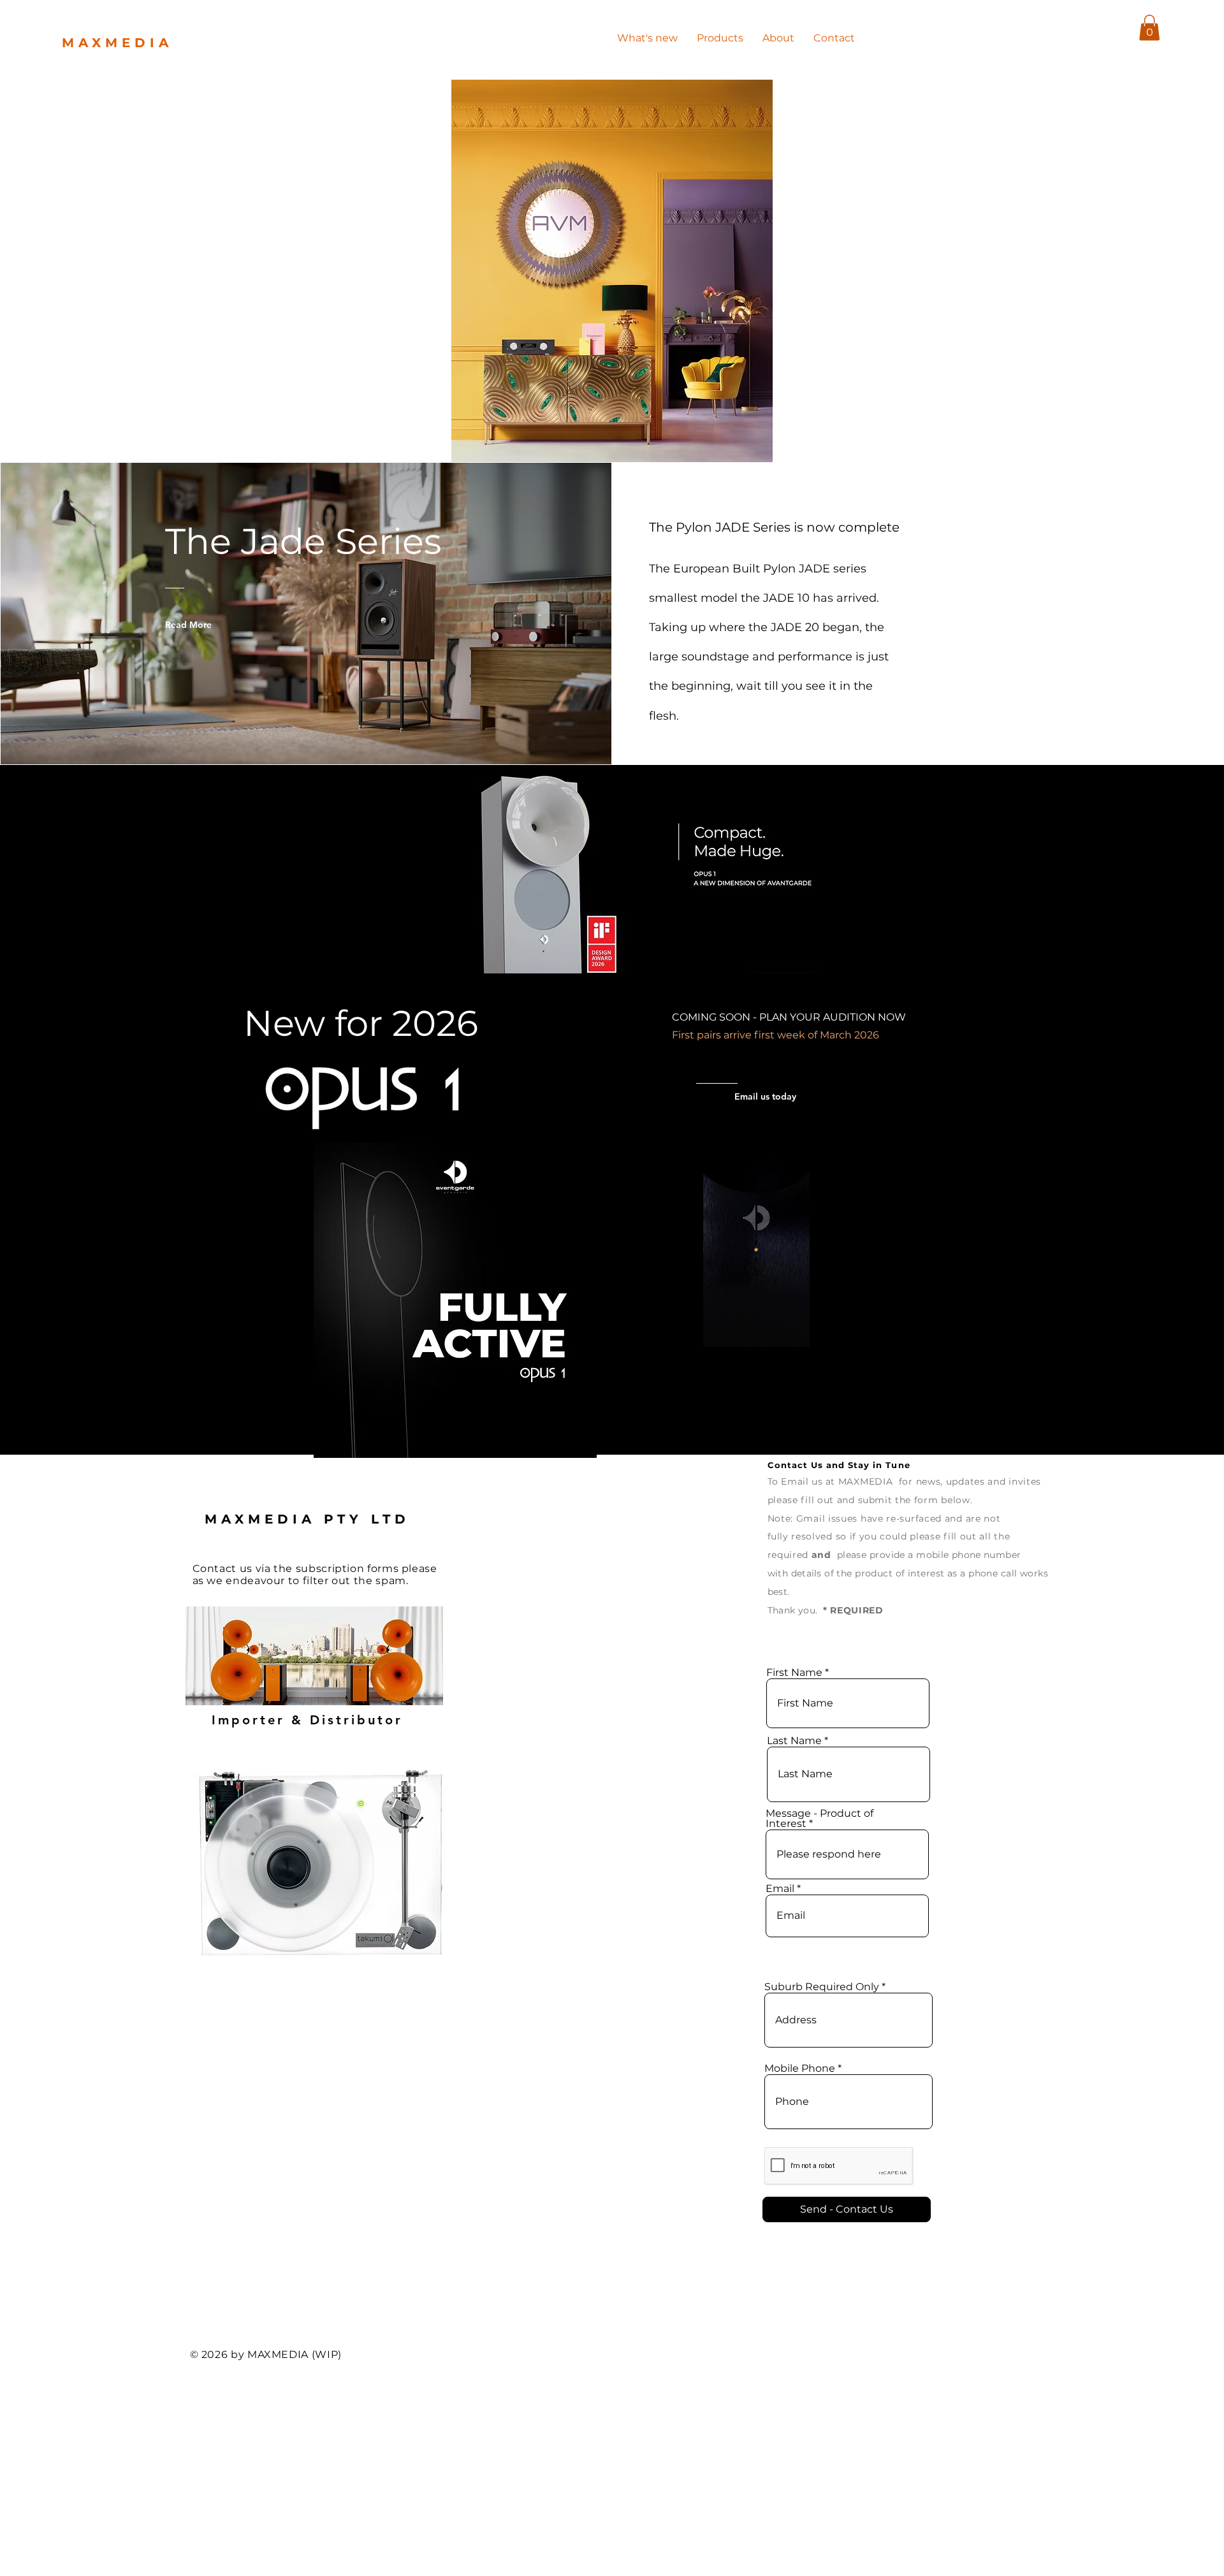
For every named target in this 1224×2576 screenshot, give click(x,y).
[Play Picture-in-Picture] (886, 1330)
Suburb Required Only (823, 1987)
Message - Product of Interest (820, 1819)
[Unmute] (627, 1330)
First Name (796, 1673)
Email (780, 1889)
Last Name (794, 1741)
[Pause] (605, 1330)
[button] (1149, 28)
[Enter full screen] (908, 1330)
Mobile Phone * (803, 2069)
